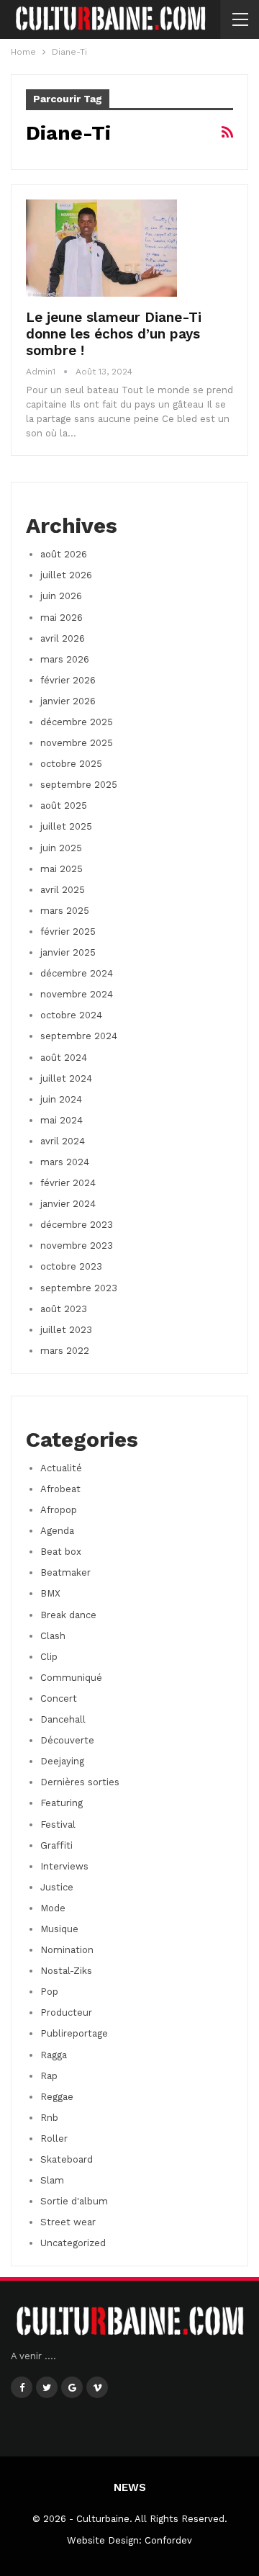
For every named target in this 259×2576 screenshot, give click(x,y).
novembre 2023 (77, 1246)
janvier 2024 (68, 1204)
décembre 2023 (77, 1225)
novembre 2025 (77, 743)
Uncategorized (73, 2243)
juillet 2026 (66, 575)
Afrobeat (60, 1489)
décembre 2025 (77, 722)
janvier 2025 (68, 952)
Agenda (57, 1531)
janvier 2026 (68, 701)
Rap (49, 2076)
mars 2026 (65, 659)
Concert (59, 1698)
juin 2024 (61, 1099)
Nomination (67, 1950)
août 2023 (64, 1309)
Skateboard (67, 2159)
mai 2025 (62, 869)
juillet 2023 (66, 1330)
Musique (59, 1929)
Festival (58, 1825)
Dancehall (63, 1719)
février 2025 (68, 932)
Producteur (66, 2012)
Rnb (49, 2118)
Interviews (64, 1866)
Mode (53, 1908)
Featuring (62, 1803)
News (130, 2487)
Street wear (68, 2222)
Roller (54, 2139)
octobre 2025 (71, 764)
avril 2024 (63, 1141)
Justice (57, 1887)
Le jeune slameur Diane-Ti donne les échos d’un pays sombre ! (114, 334)
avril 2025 (63, 890)
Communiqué (71, 1678)
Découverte (67, 1740)
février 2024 (68, 1183)
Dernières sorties (80, 1782)
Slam (52, 2180)
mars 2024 (65, 1162)
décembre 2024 (77, 973)
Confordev (168, 2540)
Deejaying (62, 1761)
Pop (49, 1992)
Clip (49, 1657)
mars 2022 (65, 1351)
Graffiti (56, 1845)
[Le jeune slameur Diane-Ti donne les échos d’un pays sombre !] (101, 248)
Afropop (59, 1510)
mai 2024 (62, 1120)
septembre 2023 (79, 1288)
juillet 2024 (66, 1078)
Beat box (61, 1552)
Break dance (68, 1615)
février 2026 (68, 680)
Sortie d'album (74, 2201)
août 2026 (64, 554)
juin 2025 (61, 848)
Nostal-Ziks (66, 1971)
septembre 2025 (79, 785)
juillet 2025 (66, 826)
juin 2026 (61, 596)
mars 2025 (65, 911)
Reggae (57, 2097)
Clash (53, 1636)
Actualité (61, 1468)
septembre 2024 (79, 1036)
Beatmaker (65, 1572)
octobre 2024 (71, 1015)
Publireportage (74, 2033)
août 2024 (64, 1058)
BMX (50, 1593)
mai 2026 (62, 618)
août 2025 (64, 805)
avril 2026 (63, 638)
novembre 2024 (77, 994)
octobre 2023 (71, 1266)
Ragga (54, 2055)
